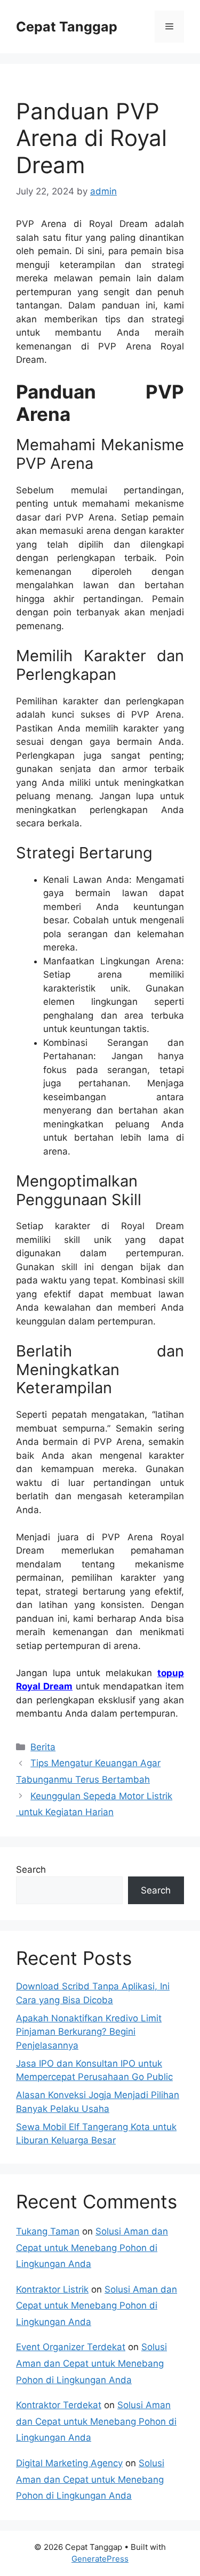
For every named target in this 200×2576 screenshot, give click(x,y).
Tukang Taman (48, 2231)
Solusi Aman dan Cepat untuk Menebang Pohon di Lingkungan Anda (92, 2248)
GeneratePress (100, 2559)
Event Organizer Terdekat (71, 2347)
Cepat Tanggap (67, 27)
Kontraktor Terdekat (59, 2405)
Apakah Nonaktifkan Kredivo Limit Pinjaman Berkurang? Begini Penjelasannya (89, 2032)
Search (31, 1870)
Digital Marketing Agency (69, 2463)
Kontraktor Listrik (52, 2289)
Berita (43, 1747)
